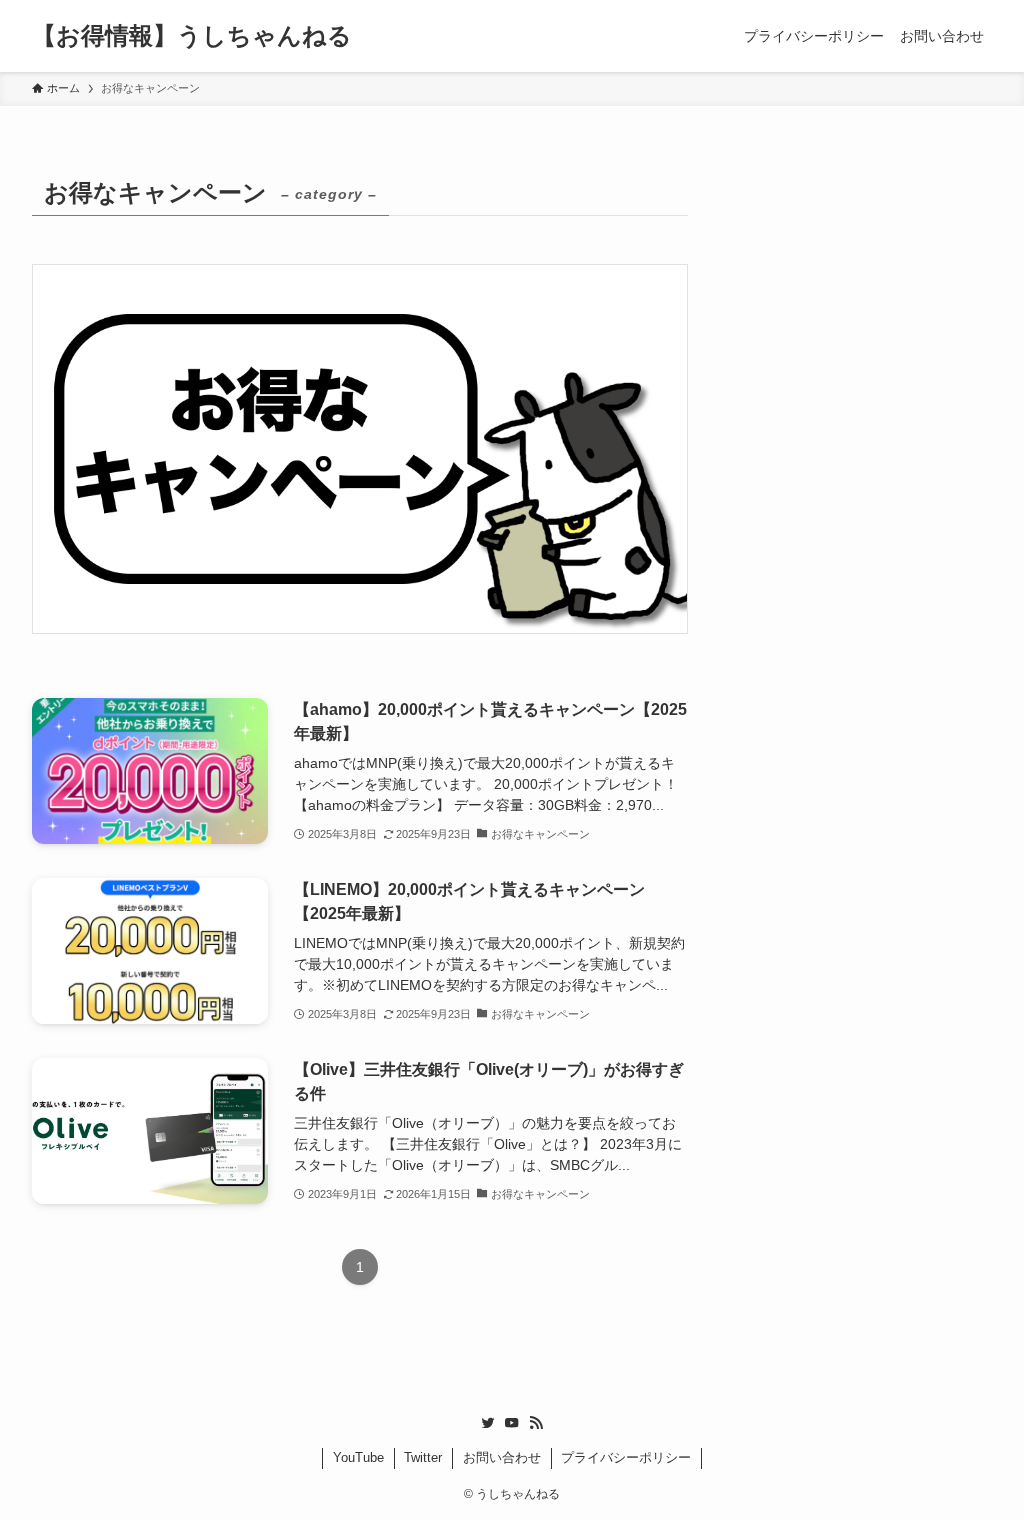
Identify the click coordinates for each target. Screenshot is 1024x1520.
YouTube (358, 1457)
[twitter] (488, 1423)
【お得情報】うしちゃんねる (192, 36)
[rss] (536, 1423)
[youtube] (512, 1423)
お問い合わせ (502, 1457)
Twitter (423, 1457)
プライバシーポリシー (626, 1457)
